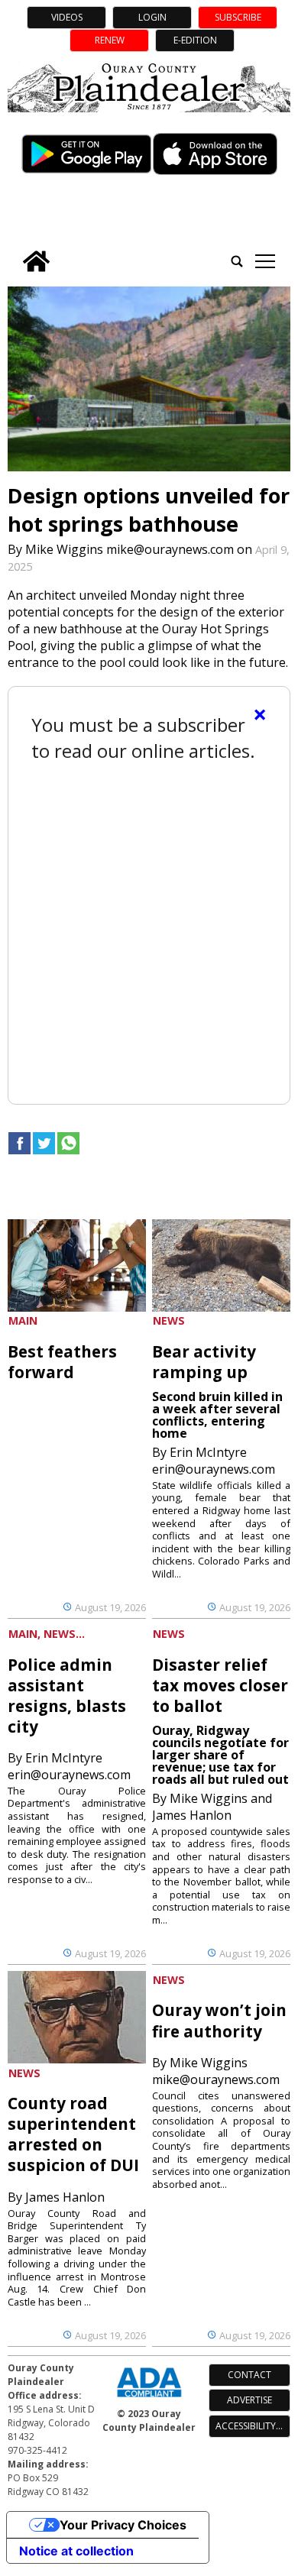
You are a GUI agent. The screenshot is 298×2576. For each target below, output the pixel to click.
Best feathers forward (62, 1362)
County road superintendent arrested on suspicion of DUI (73, 2134)
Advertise (249, 2400)
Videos (67, 17)
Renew (110, 40)
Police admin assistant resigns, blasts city (67, 1696)
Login (152, 17)
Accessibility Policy (253, 2426)
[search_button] (237, 261)
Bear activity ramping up (204, 1362)
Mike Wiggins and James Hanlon (212, 1807)
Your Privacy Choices (123, 2525)
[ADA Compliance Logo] (149, 2399)
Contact (249, 2375)
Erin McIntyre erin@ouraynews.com (214, 1461)
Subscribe (238, 17)
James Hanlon (65, 2197)
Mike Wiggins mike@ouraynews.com (130, 549)
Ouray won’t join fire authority (219, 2020)
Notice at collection (76, 2551)
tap (265, 261)
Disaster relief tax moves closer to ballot (220, 1685)
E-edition (195, 40)
